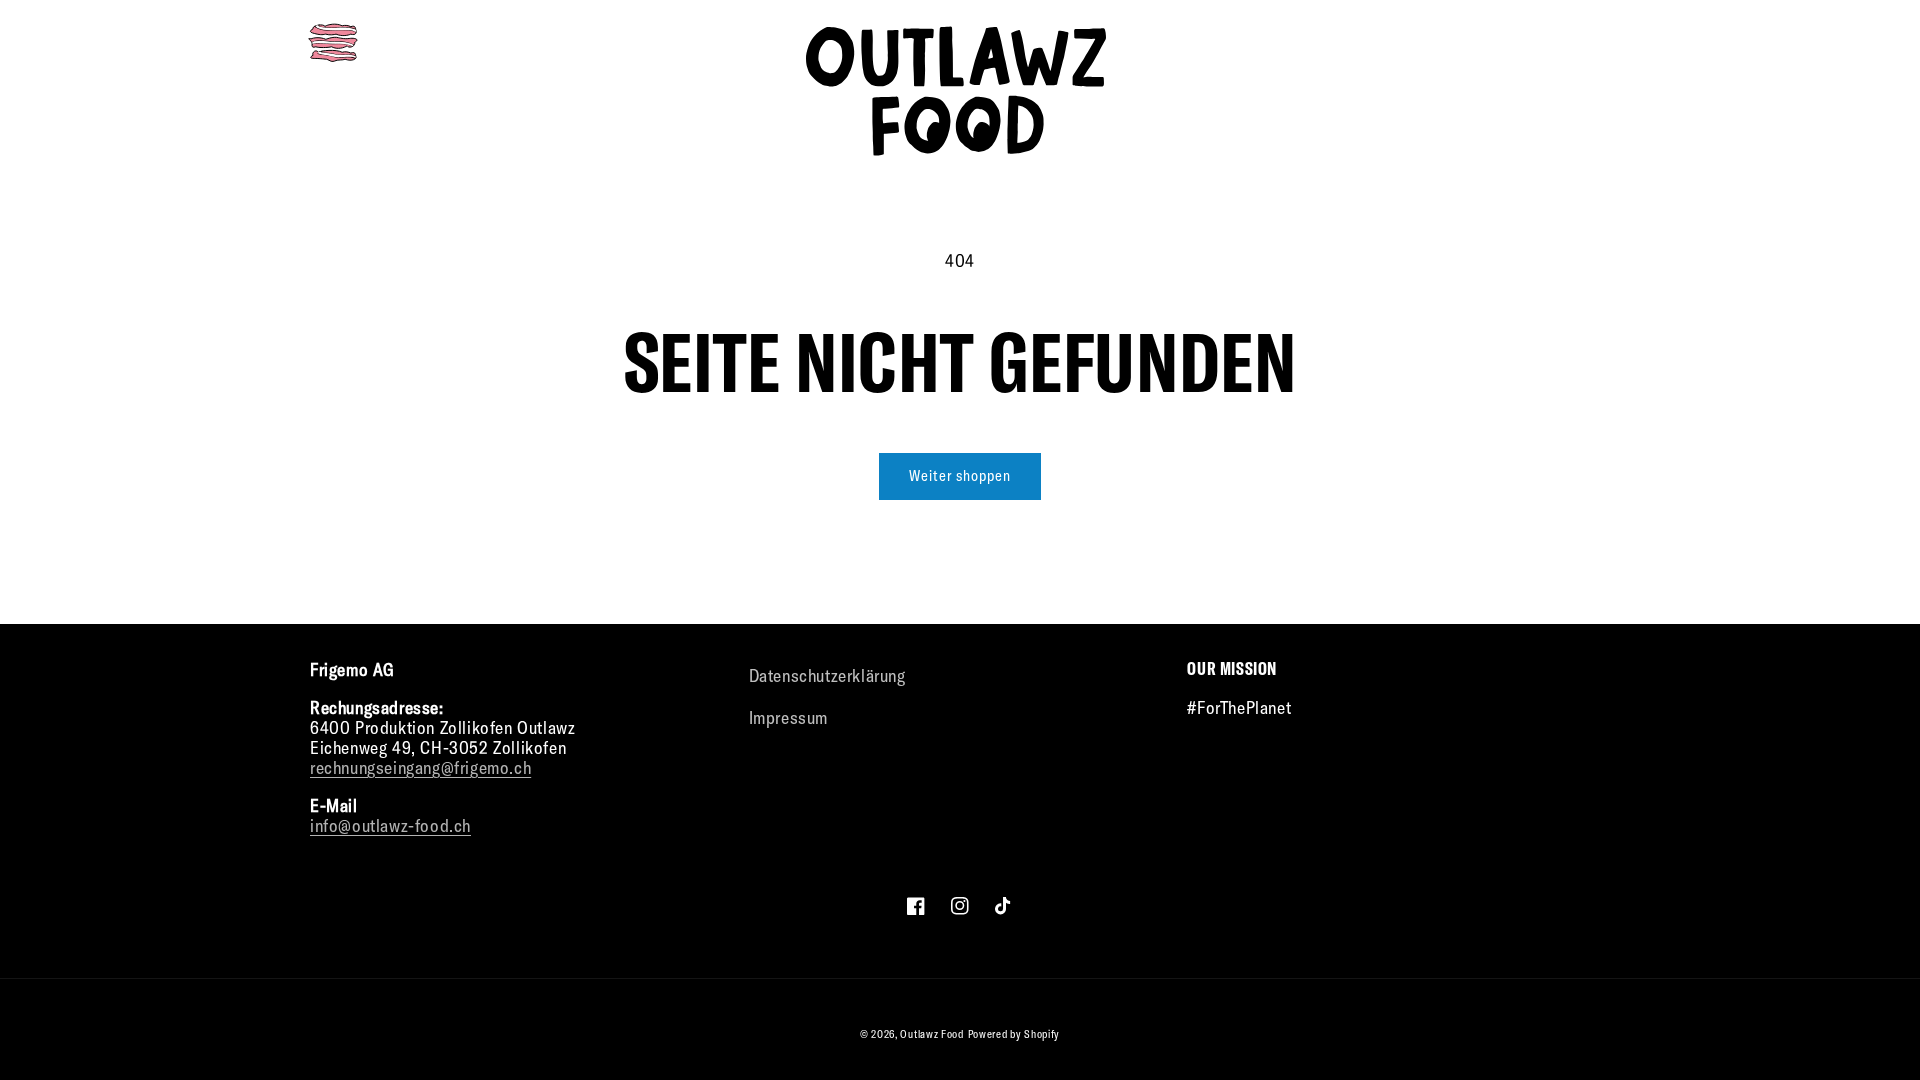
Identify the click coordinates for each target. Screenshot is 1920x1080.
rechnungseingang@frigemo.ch (420, 767)
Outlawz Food (931, 1034)
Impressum (788, 717)
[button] (333, 43)
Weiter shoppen (960, 475)
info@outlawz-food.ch (390, 825)
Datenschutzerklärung (827, 675)
